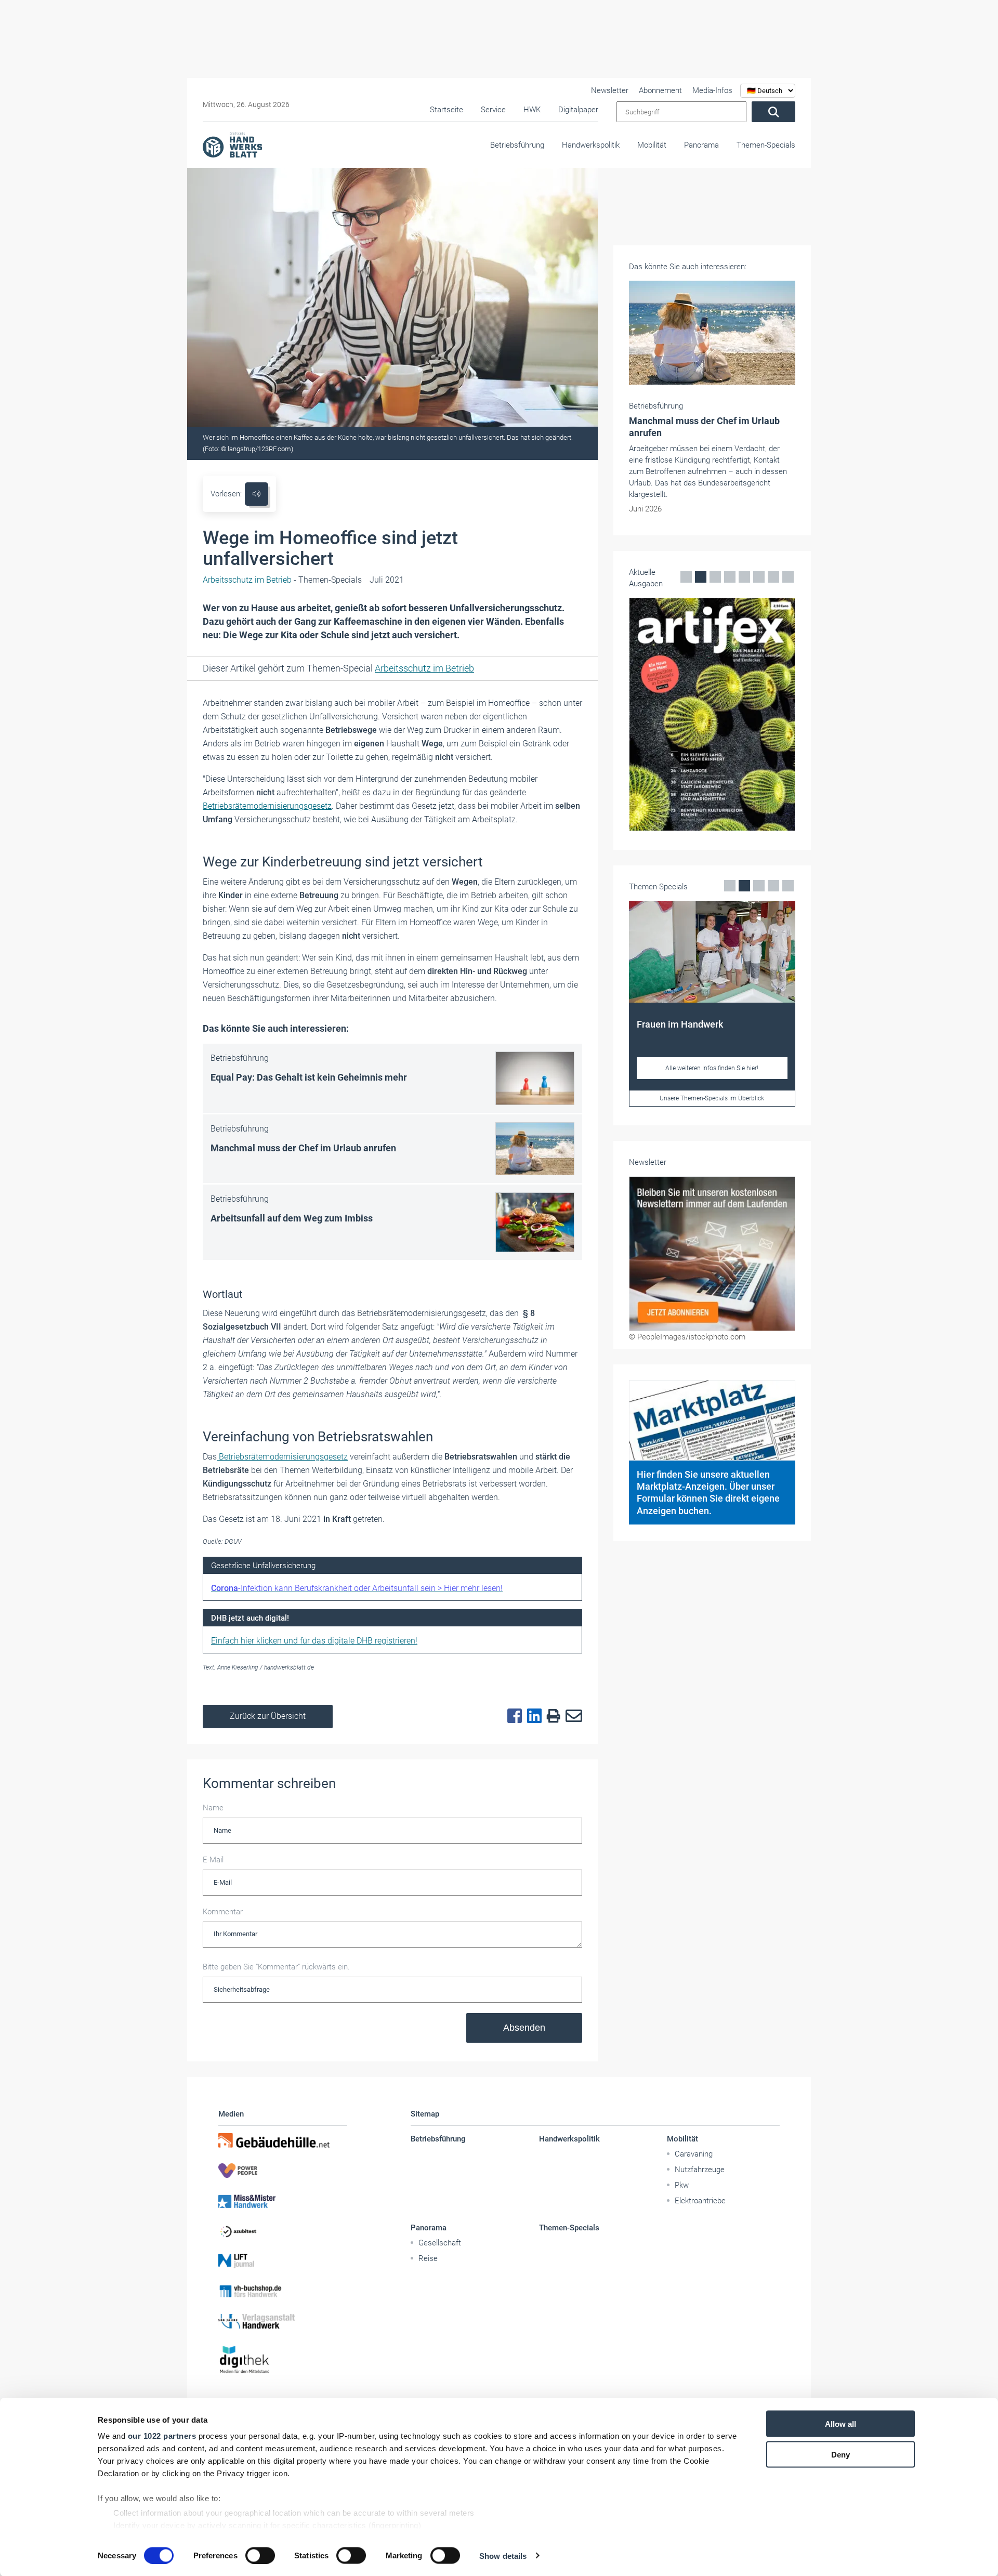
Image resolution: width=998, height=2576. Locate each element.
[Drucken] (551, 1717)
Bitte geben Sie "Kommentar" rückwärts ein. (276, 1967)
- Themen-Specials (282, 580)
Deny (841, 2454)
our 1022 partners (162, 2436)
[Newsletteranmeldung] (712, 1254)
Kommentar (223, 1912)
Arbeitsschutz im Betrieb (424, 668)
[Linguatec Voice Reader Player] (257, 494)
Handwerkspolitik (591, 145)
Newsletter (610, 90)
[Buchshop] (283, 2291)
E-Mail (213, 1860)
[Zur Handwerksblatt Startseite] (232, 144)
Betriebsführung (517, 145)
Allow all (841, 2424)
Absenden (524, 2028)
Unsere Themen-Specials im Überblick (712, 1098)
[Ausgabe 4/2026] (712, 714)
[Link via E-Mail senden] (571, 1716)
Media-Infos (712, 90)
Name (213, 1808)
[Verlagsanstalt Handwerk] (283, 2321)
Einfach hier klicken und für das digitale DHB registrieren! (314, 1641)
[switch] (260, 2555)
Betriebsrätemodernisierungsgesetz (267, 806)
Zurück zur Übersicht (268, 1716)
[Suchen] (773, 112)
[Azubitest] (283, 2231)
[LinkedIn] (532, 1716)
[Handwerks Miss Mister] (283, 2201)
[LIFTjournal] (283, 2261)
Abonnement (660, 90)
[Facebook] (512, 1716)
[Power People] (283, 2171)
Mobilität (652, 145)
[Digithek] (283, 2360)
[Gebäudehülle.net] (283, 2140)
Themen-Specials (766, 145)
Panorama (701, 145)
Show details (503, 2555)
